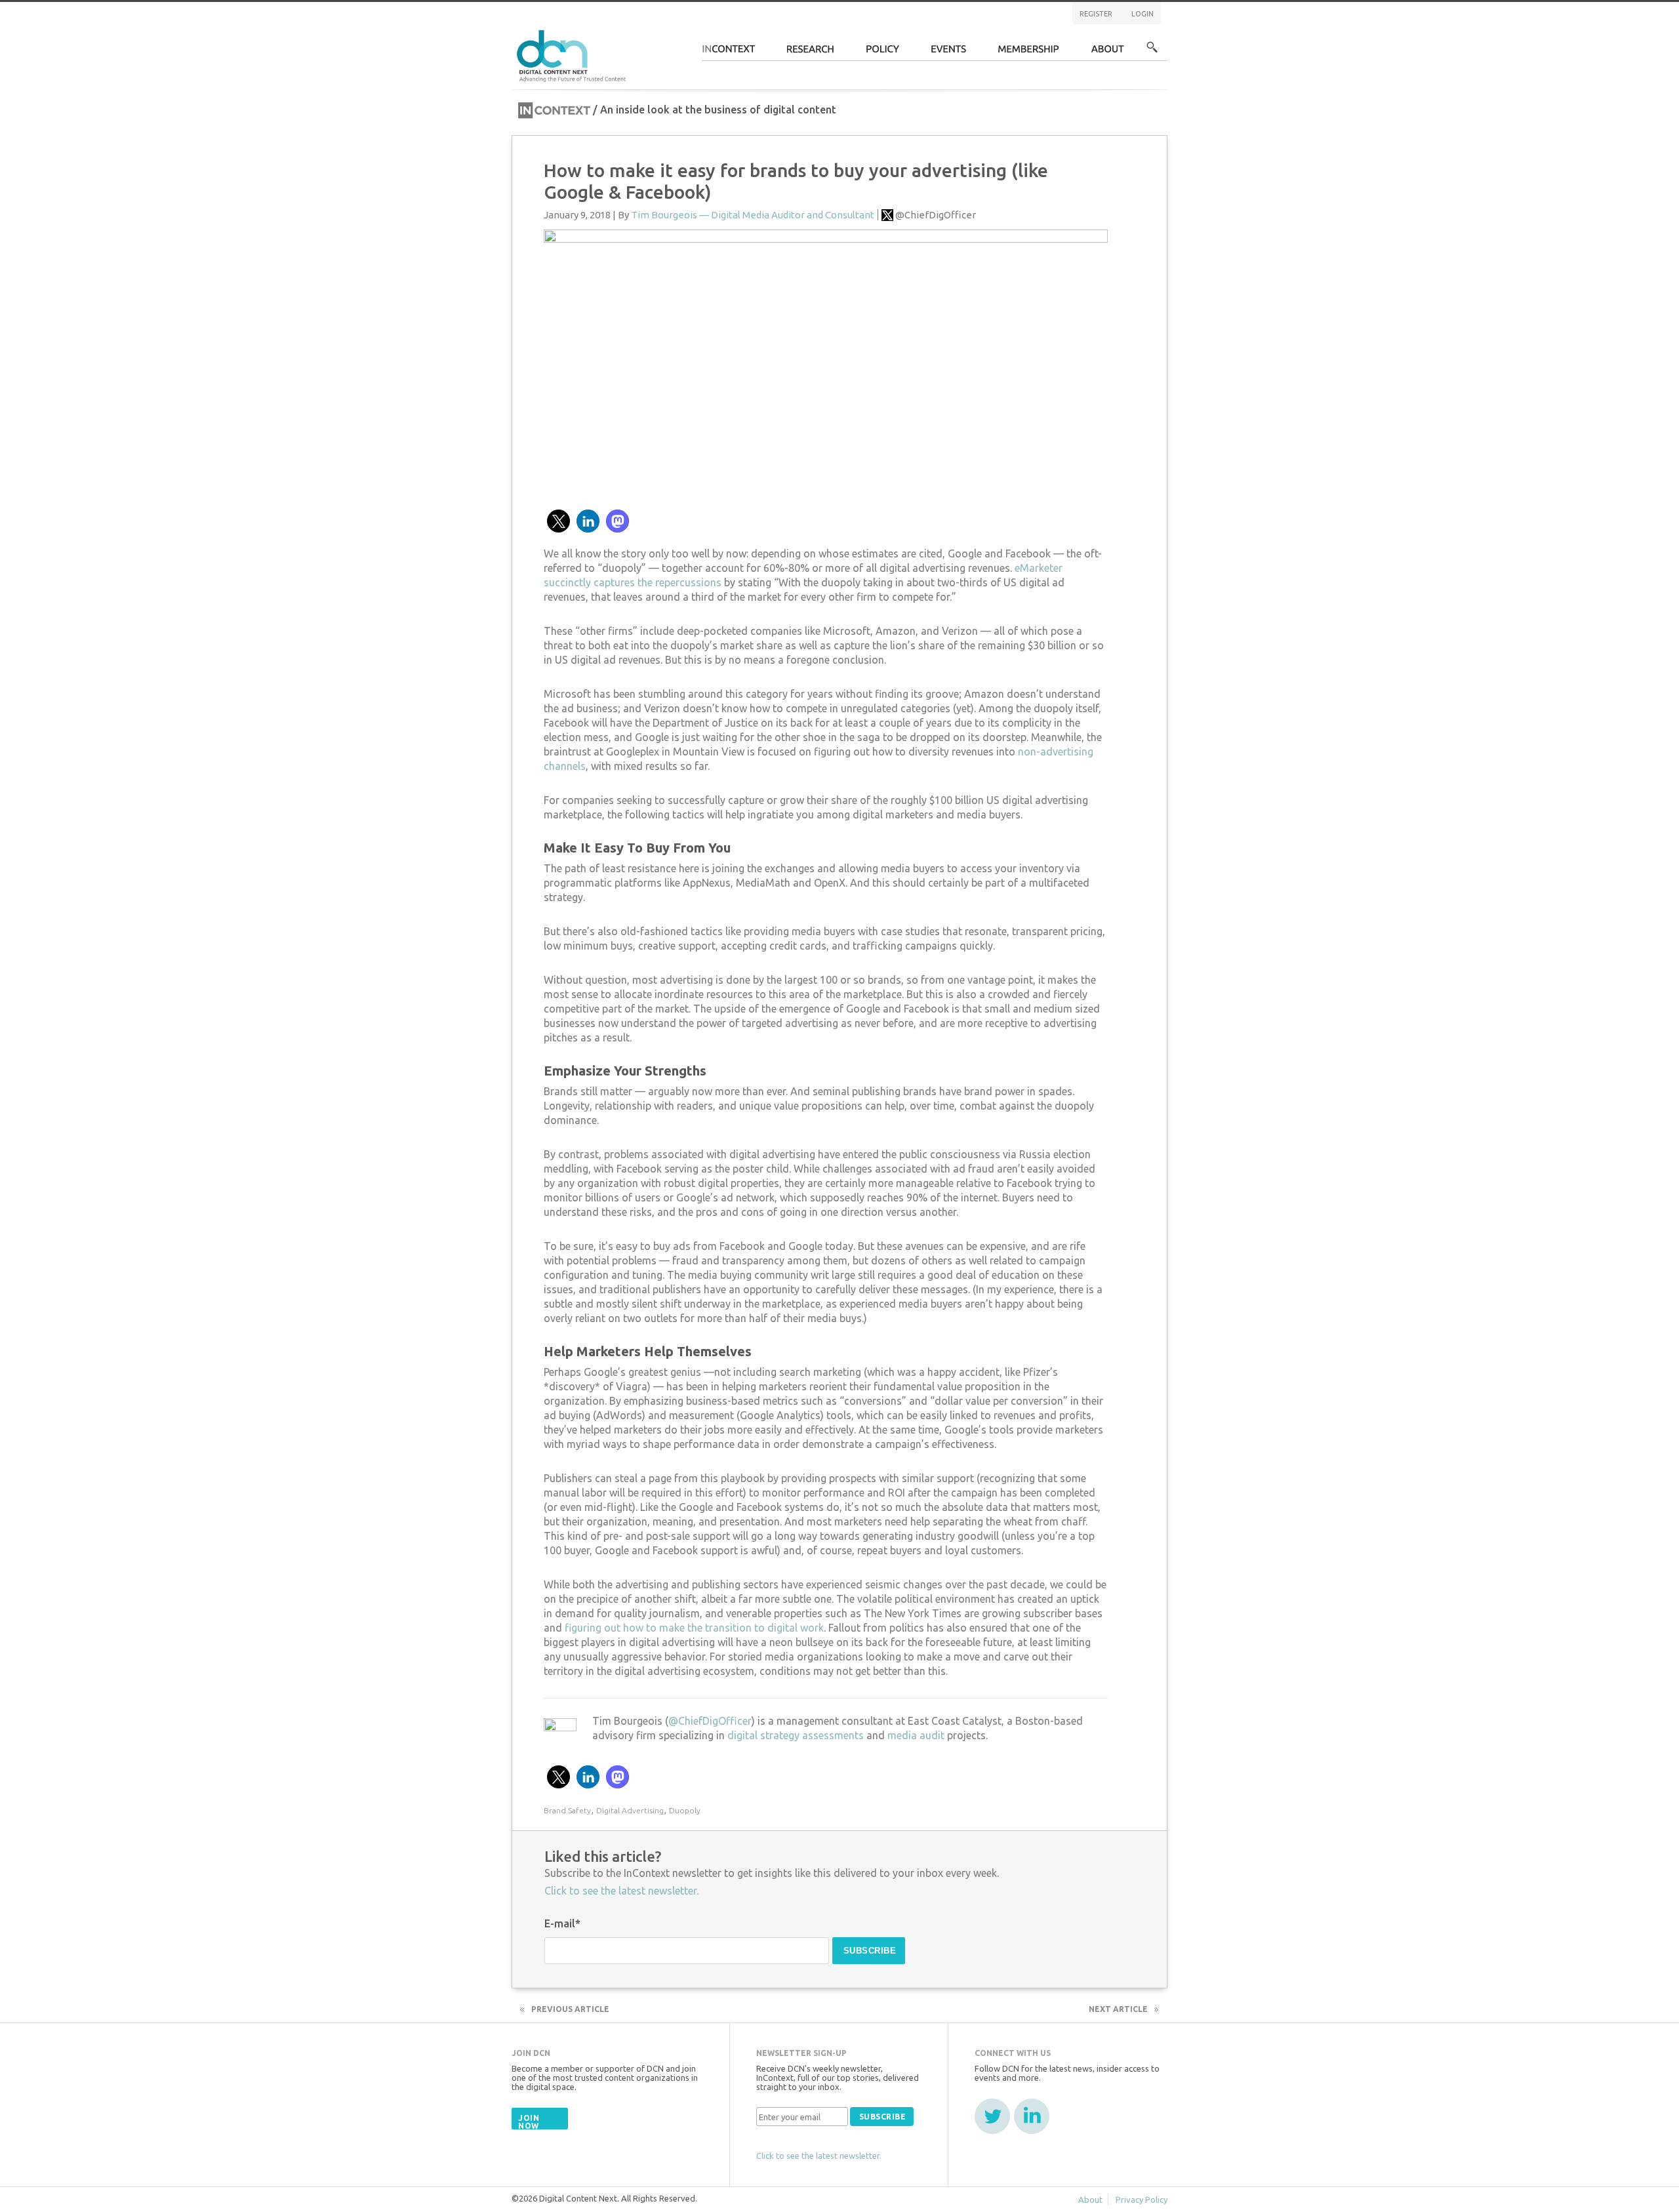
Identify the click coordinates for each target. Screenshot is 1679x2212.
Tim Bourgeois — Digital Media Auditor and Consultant (753, 215)
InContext (728, 53)
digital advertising (630, 1810)
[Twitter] (992, 2116)
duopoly (685, 1810)
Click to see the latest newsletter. (621, 1891)
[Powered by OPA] (645, 31)
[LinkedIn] (1032, 2116)
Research (811, 53)
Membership (1029, 53)
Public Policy (883, 53)
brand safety (567, 1810)
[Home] (573, 54)
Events (949, 53)
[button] (558, 521)
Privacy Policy (1142, 2200)
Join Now (529, 2122)
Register (1096, 14)
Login (1143, 14)
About (1108, 53)
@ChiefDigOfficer (936, 215)
